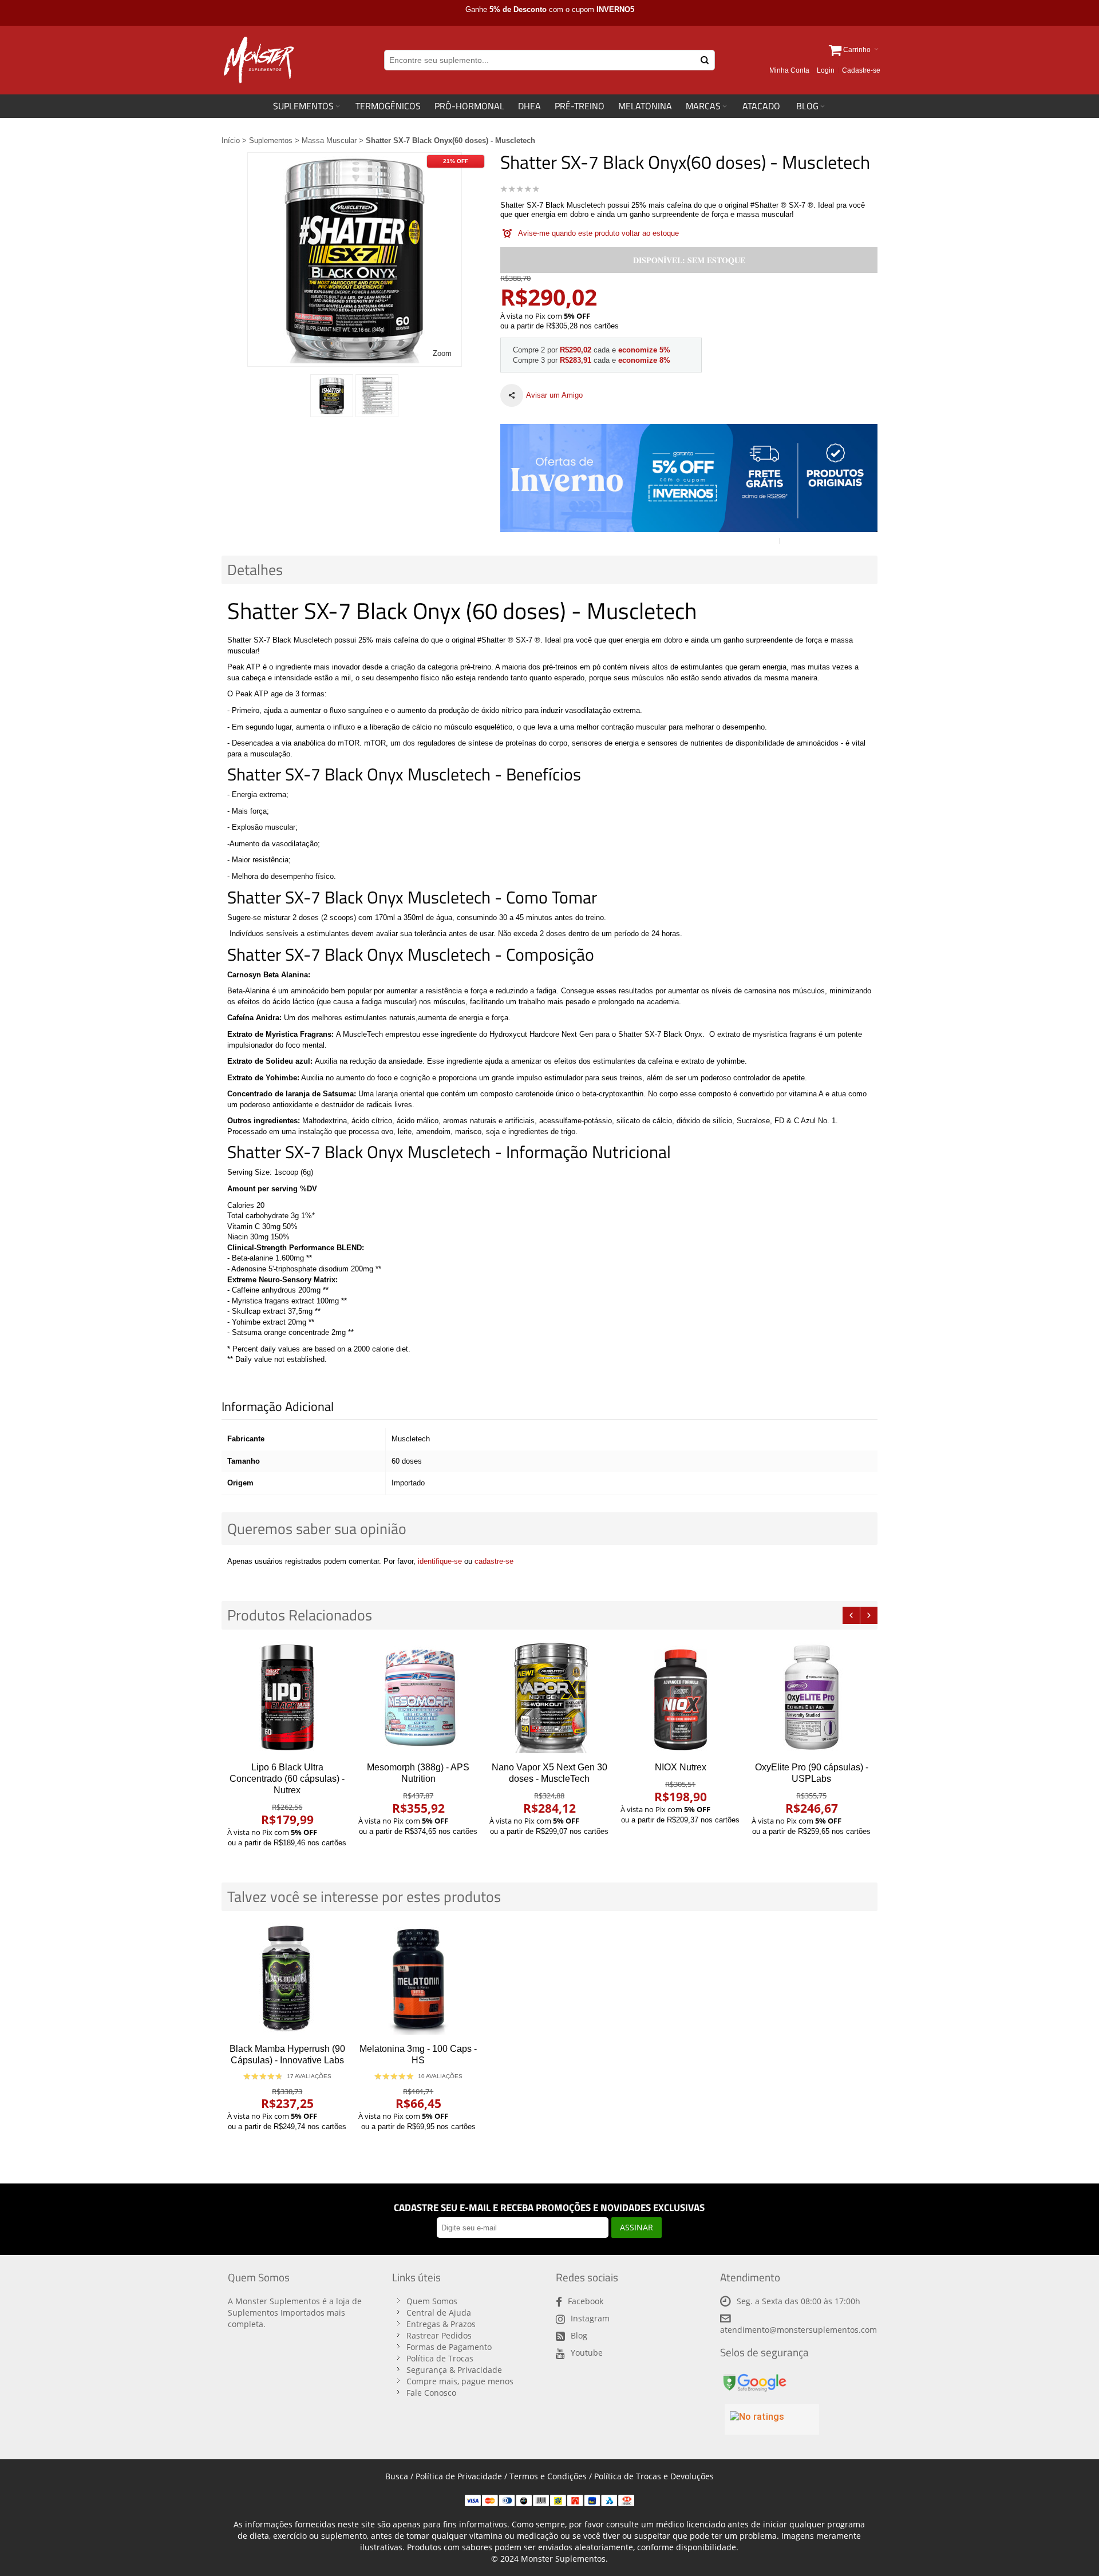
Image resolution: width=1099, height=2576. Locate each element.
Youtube (587, 2353)
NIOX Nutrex (681, 1767)
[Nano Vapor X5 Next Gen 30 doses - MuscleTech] (549, 1697)
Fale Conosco (431, 2393)
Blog (579, 2335)
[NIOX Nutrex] (680, 1697)
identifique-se (440, 1561)
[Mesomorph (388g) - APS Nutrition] (418, 1697)
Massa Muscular (329, 140)
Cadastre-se (861, 70)
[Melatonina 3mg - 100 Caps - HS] (418, 1979)
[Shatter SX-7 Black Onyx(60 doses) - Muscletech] (332, 396)
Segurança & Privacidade (454, 2370)
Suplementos (271, 140)
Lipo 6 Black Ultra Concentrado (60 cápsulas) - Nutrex (287, 1779)
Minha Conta (789, 70)
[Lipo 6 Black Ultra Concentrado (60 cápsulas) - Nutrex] (287, 1697)
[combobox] (549, 60)
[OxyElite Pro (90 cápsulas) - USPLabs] (811, 1697)
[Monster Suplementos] (258, 60)
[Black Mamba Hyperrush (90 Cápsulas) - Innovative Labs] (287, 1979)
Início (231, 140)
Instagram (590, 2318)
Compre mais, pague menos (460, 2381)
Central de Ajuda (439, 2313)
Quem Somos (432, 2301)
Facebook (586, 2301)
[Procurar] (705, 60)
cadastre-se (494, 1561)
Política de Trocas (440, 2358)
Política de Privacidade (459, 2476)
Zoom (442, 353)
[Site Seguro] (754, 2376)
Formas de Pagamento (449, 2347)
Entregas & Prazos (441, 2324)
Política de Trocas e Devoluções (654, 2476)
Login (826, 70)
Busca (397, 2476)
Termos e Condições (548, 2476)
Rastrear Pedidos (439, 2335)
